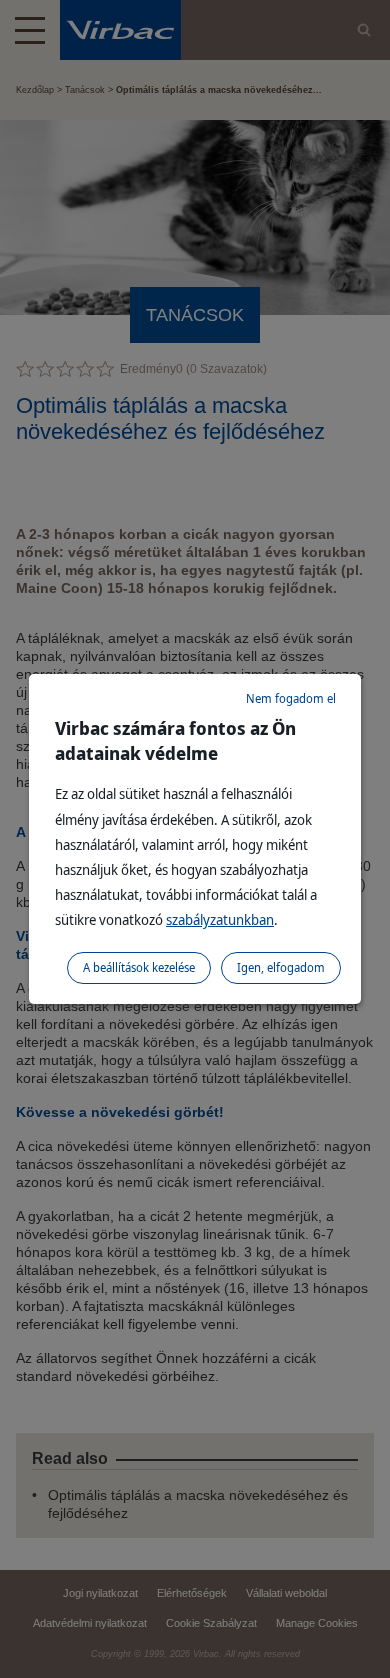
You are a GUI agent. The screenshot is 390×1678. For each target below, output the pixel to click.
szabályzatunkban (220, 919)
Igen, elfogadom (281, 967)
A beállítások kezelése (139, 967)
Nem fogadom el (291, 698)
